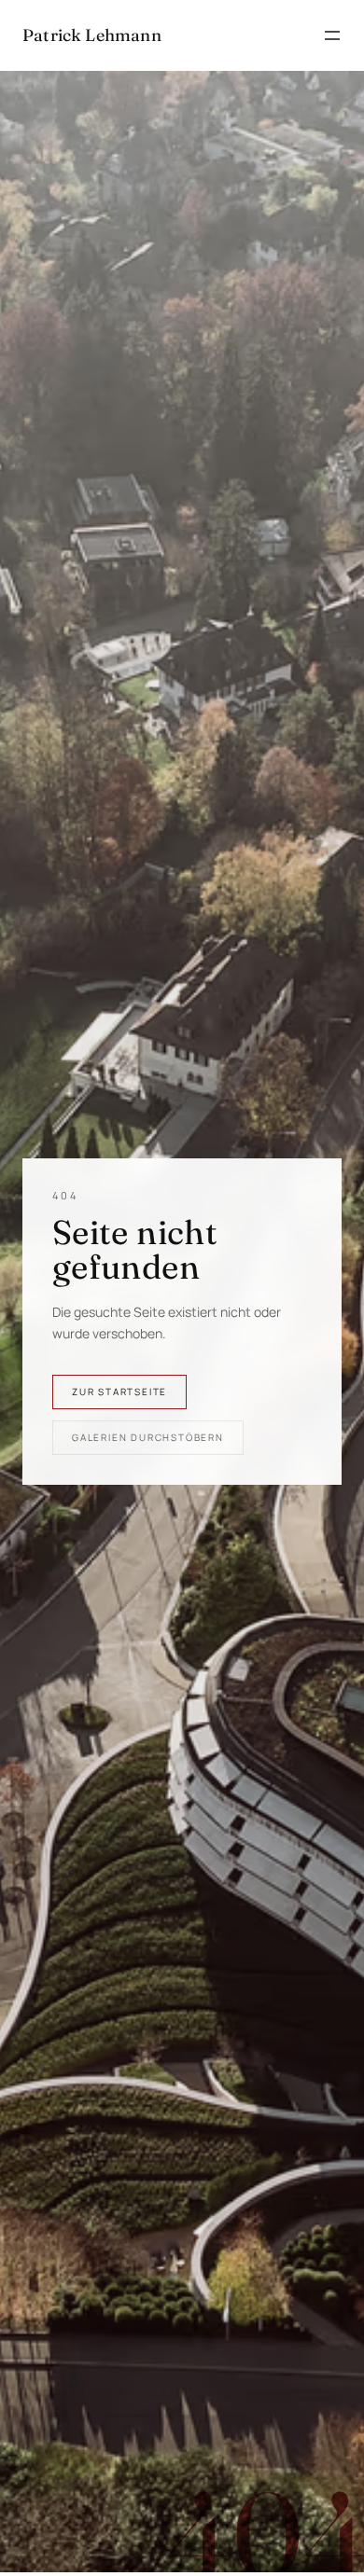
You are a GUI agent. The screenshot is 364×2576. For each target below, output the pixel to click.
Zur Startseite (119, 1392)
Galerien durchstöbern (148, 1437)
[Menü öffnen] (332, 35)
